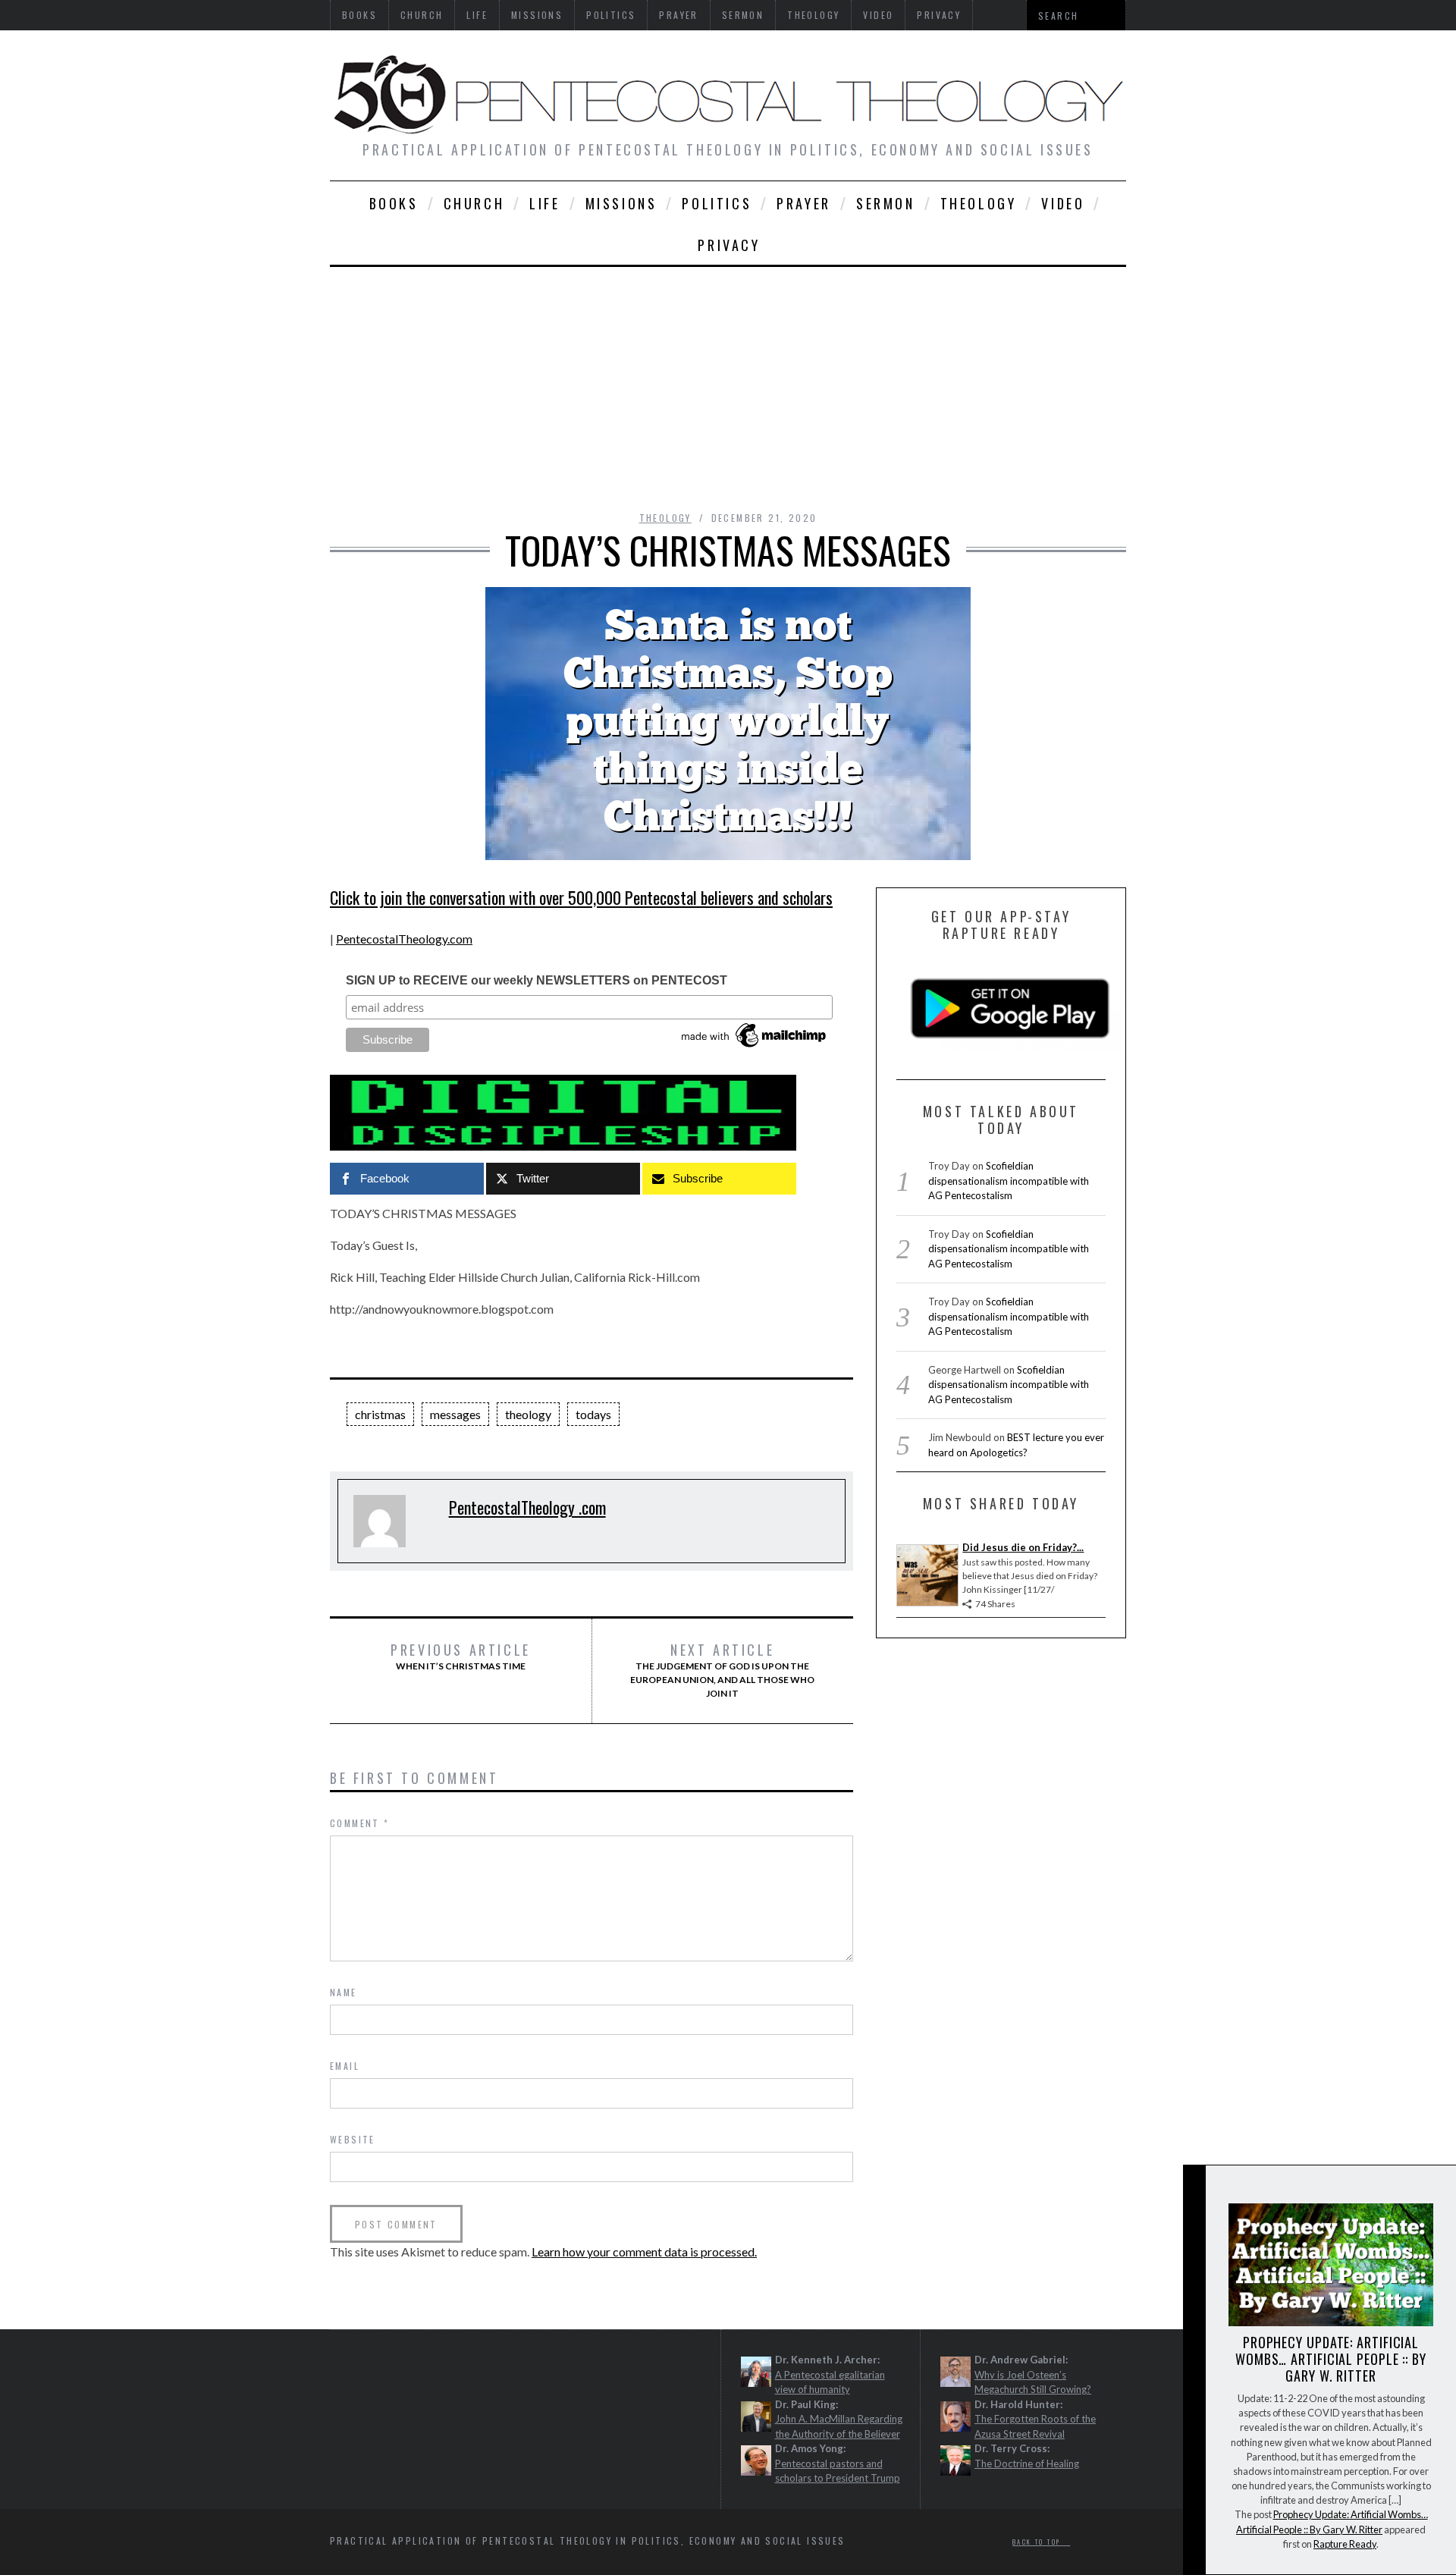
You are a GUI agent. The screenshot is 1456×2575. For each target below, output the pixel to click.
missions (621, 203)
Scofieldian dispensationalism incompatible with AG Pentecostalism (1009, 1181)
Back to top (1038, 2542)
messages (455, 1414)
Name (344, 1992)
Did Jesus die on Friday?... (1023, 1547)
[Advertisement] (728, 381)
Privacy (729, 245)
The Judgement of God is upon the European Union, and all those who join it (722, 1670)
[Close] (1194, 2189)
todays (593, 1414)
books (394, 203)
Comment (360, 1823)
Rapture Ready (1345, 2544)
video (1063, 203)
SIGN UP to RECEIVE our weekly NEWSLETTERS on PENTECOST (537, 980)
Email (345, 2066)
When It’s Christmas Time (461, 1656)
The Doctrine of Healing (1027, 2464)
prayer (804, 203)
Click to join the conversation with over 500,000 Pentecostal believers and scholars (581, 897)
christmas (380, 1414)
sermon (886, 203)
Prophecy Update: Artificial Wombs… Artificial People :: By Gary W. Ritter (1331, 2359)
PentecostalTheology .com (527, 1507)
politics (717, 203)
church (474, 203)
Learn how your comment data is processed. (644, 2252)
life (544, 203)
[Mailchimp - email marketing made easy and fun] (755, 1047)
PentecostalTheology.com (404, 939)
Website (353, 2139)
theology (979, 203)
